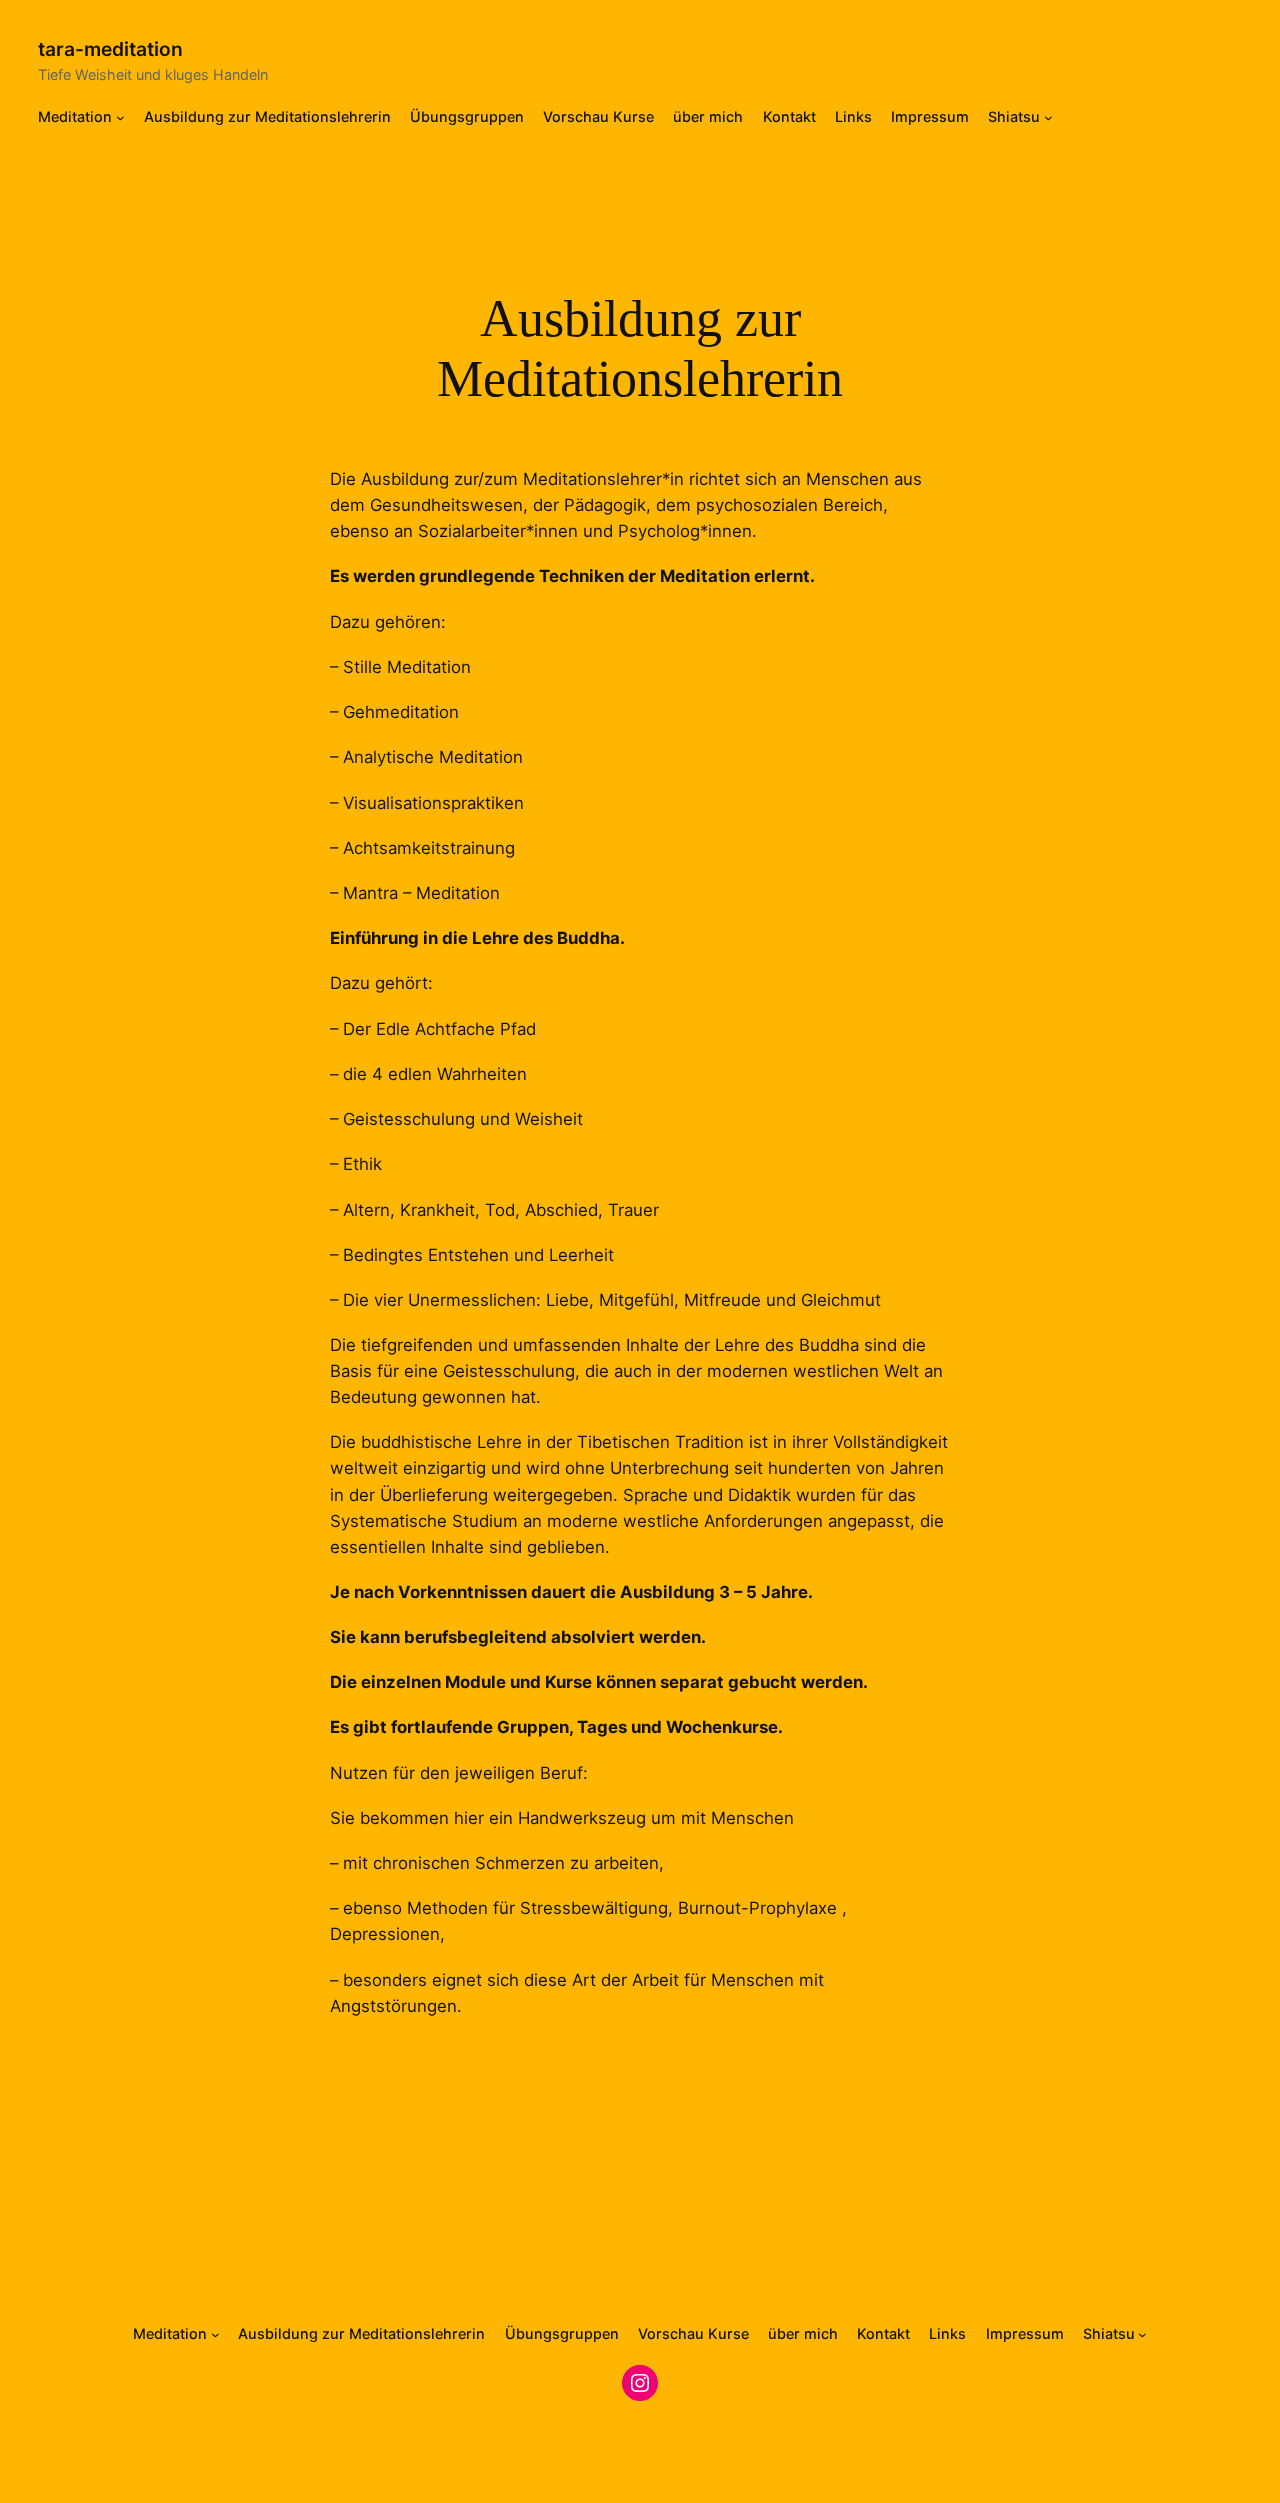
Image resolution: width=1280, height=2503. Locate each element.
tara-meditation (110, 49)
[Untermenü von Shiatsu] (1048, 117)
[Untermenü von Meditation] (120, 117)
